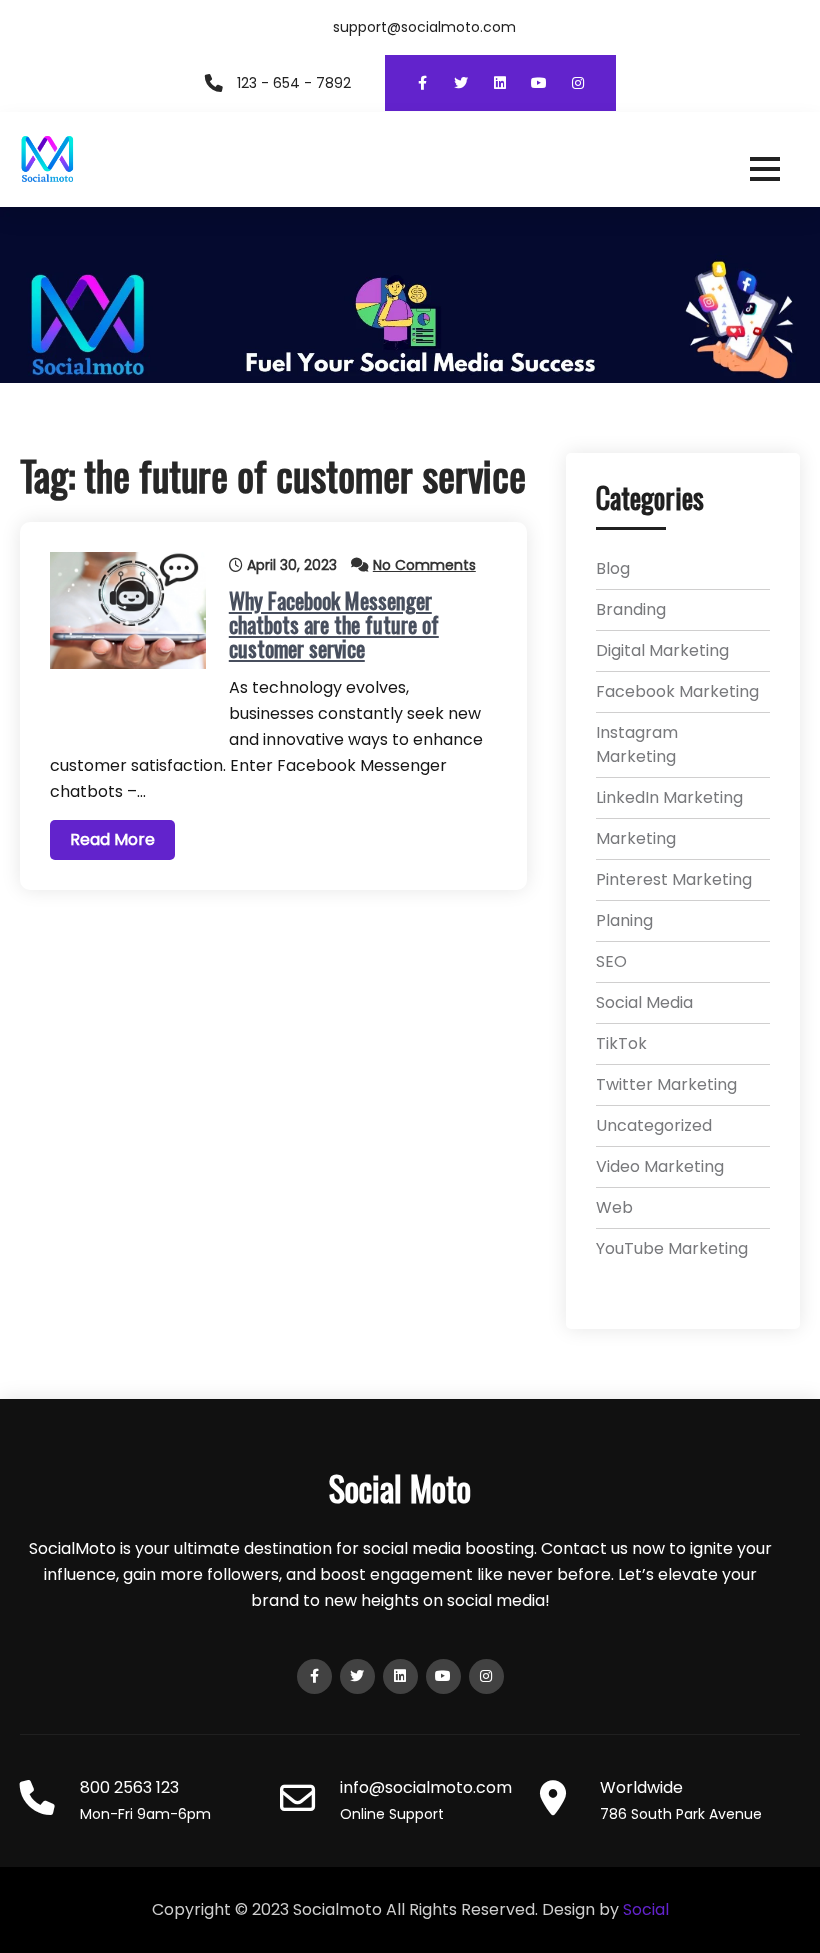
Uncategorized (654, 1125)
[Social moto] (410, 159)
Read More (112, 839)
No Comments (424, 565)
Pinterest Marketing (674, 879)
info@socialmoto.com (426, 1787)
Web (614, 1207)
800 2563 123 (129, 1787)
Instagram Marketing (637, 744)
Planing (624, 920)
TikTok (621, 1043)
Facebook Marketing (677, 691)
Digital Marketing (662, 650)
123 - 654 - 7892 (294, 83)
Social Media (644, 1002)
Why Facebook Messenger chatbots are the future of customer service (334, 624)
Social (646, 1909)
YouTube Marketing (672, 1248)
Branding (631, 609)
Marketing (636, 838)
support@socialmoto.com (424, 27)
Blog (613, 568)
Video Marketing (660, 1166)
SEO (611, 961)
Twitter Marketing (666, 1084)
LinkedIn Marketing (669, 797)
